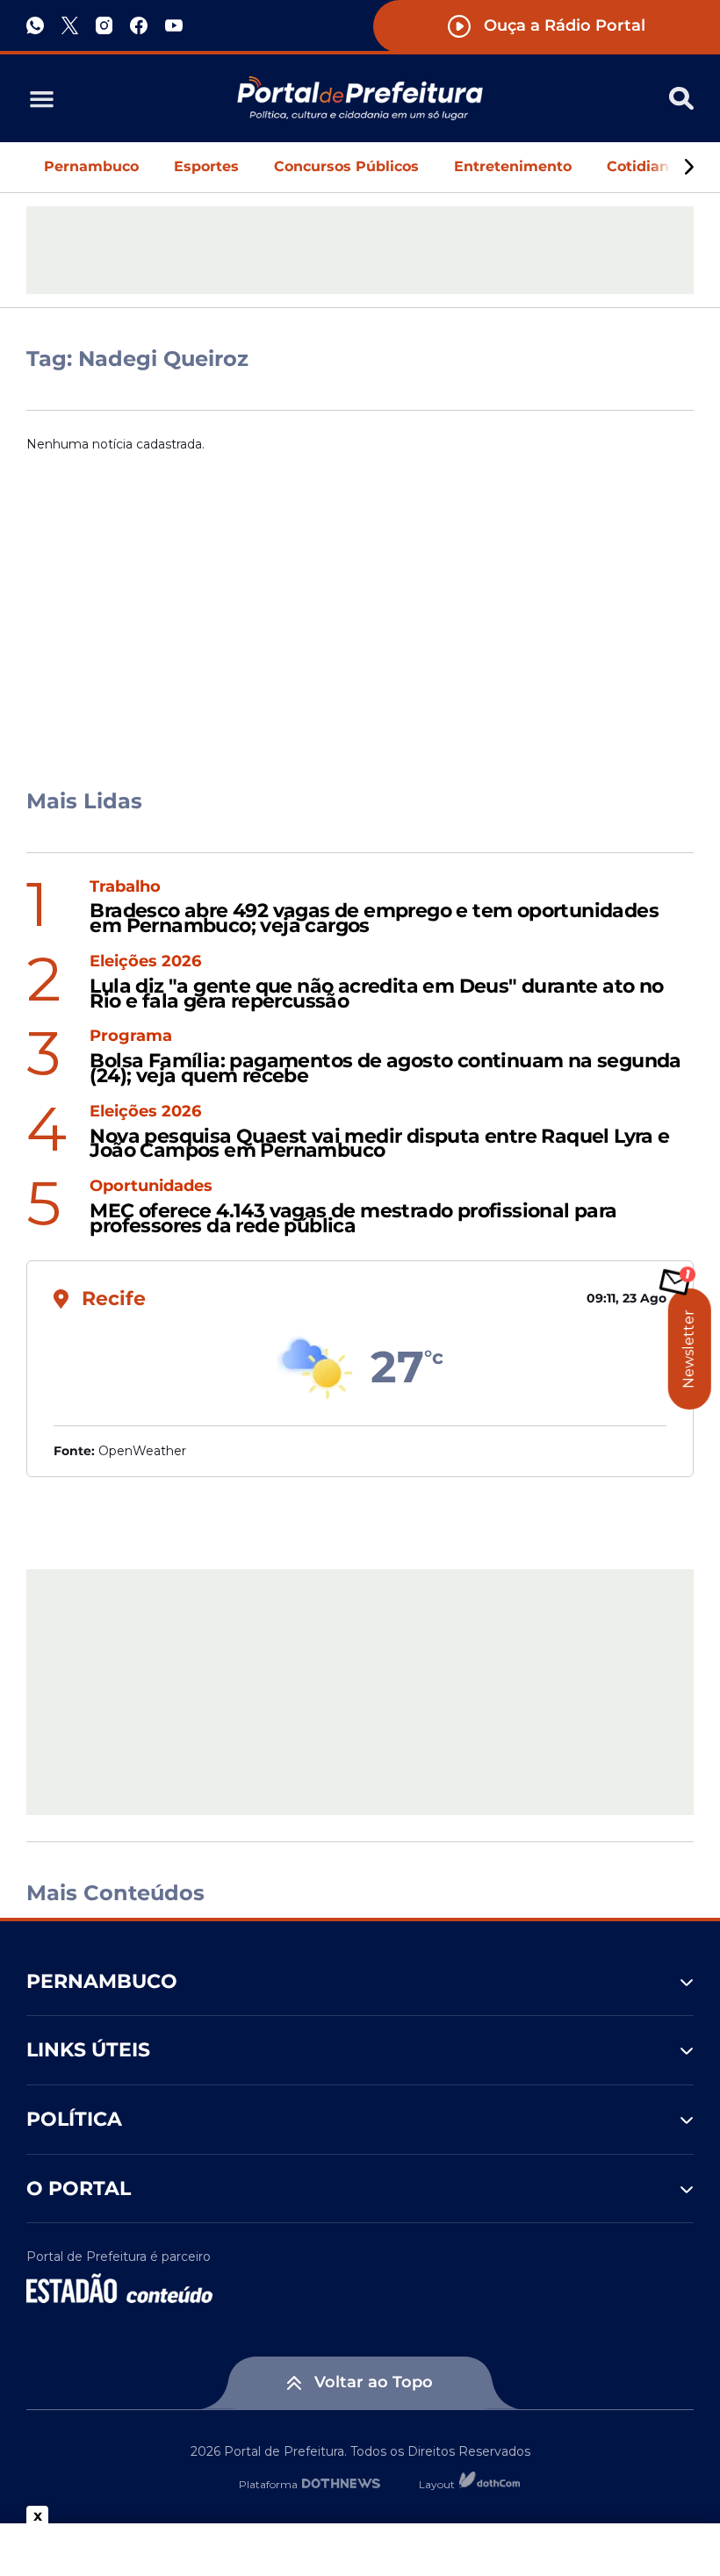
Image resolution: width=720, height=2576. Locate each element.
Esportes (206, 166)
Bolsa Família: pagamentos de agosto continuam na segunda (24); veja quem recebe (385, 1069)
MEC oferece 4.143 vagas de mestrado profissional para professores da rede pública (353, 1219)
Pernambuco (91, 166)
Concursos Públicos (346, 166)
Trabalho (125, 887)
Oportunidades (151, 1186)
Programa (131, 1036)
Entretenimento (513, 166)
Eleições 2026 (145, 962)
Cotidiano (642, 166)
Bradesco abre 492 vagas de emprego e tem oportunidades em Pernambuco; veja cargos (374, 919)
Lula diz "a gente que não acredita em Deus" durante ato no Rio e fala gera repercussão (376, 994)
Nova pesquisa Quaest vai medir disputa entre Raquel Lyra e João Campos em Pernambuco (379, 1144)
